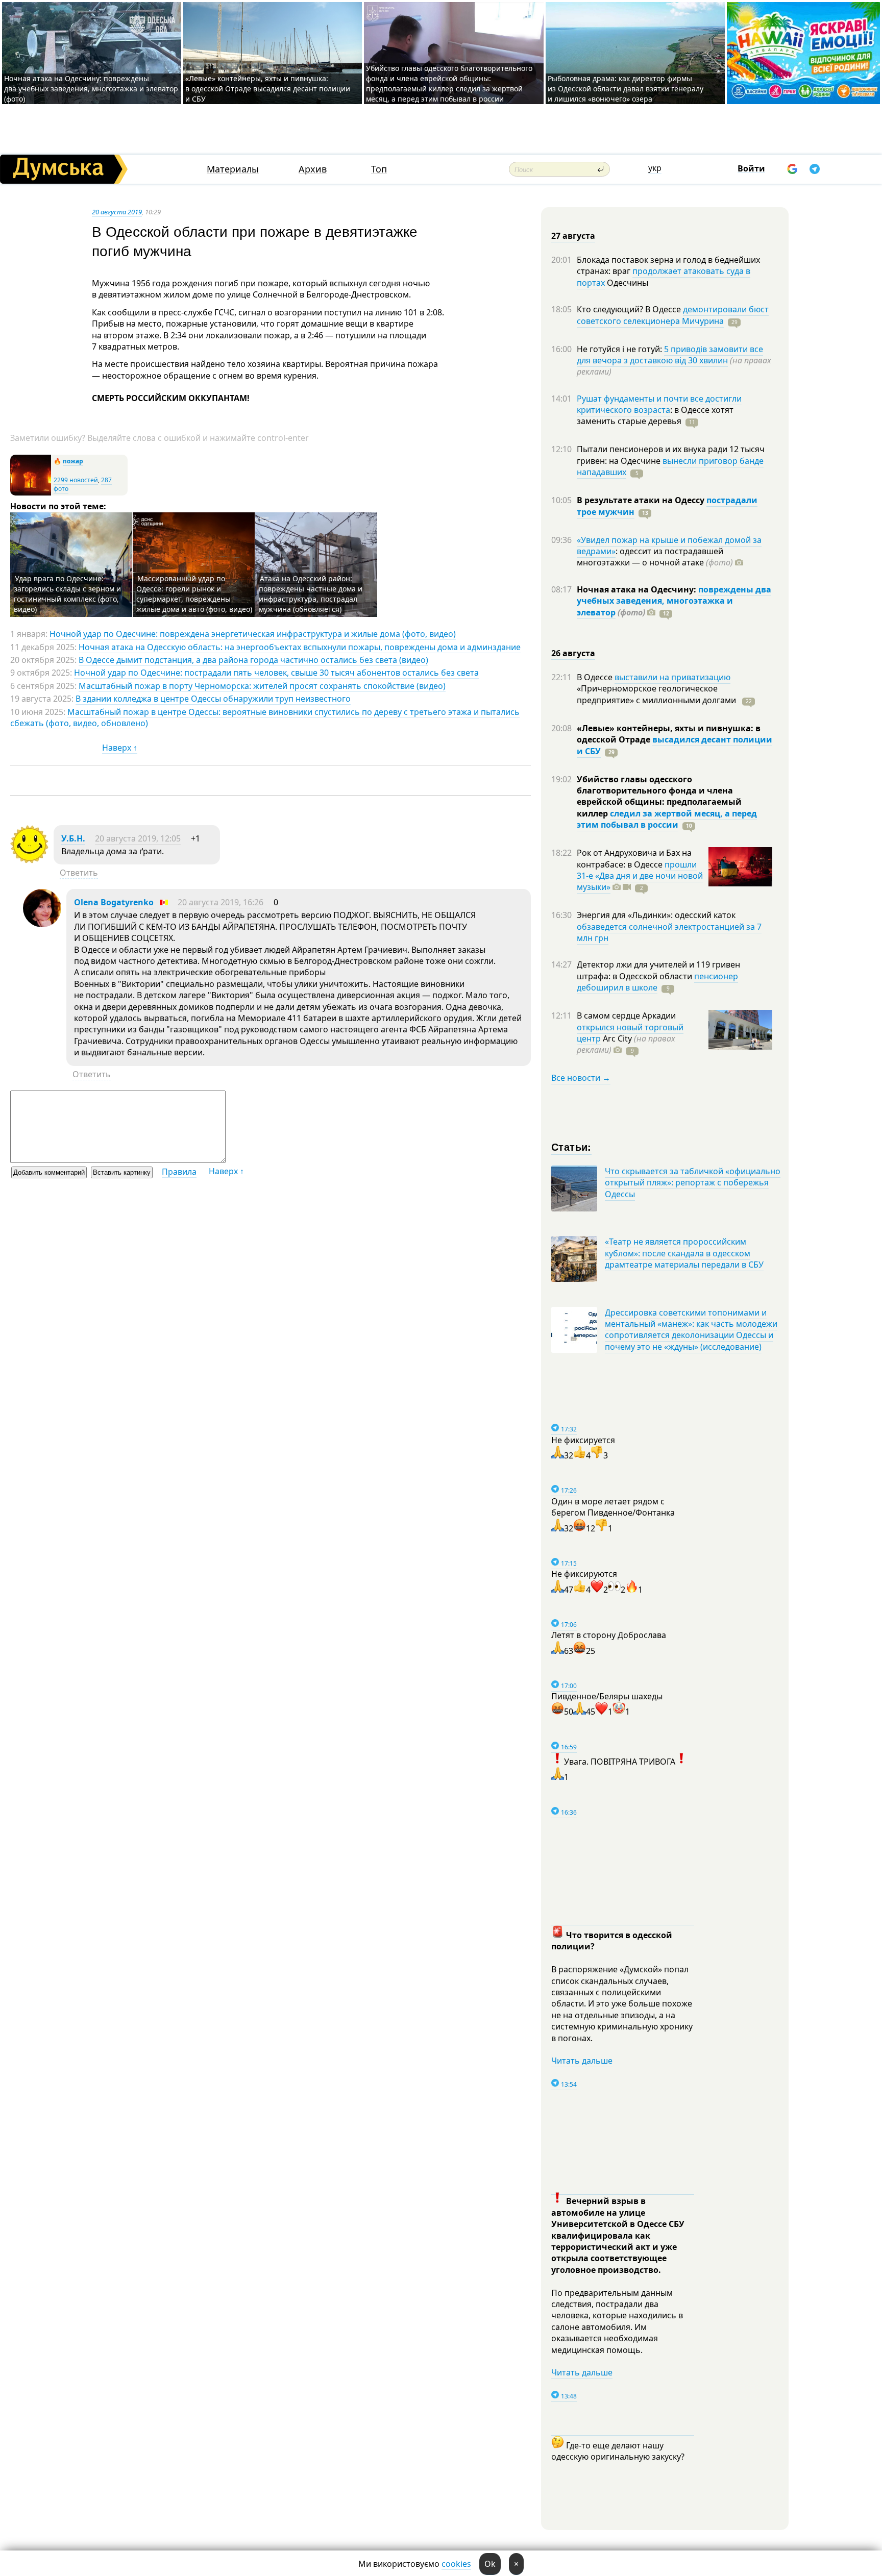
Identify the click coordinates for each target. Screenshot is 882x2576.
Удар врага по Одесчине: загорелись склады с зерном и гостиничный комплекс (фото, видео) (67, 594)
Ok (490, 2564)
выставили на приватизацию (672, 677)
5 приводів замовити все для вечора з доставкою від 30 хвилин (670, 355)
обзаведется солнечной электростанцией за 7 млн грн (669, 932)
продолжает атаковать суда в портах (664, 277)
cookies (456, 2564)
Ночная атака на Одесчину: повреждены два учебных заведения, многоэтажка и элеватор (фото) (91, 89)
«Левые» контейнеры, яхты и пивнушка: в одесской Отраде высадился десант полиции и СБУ (268, 89)
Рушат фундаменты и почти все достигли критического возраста (659, 404)
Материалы (233, 169)
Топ (379, 169)
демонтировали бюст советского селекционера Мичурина (673, 315)
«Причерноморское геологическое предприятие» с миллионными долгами (657, 694)
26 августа (573, 653)
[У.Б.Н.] (29, 860)
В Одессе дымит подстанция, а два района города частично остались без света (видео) (253, 660)
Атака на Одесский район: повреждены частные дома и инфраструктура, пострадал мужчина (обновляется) (311, 594)
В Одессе (596, 677)
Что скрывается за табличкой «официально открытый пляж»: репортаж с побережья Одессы (693, 1183)
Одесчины (627, 283)
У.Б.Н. (73, 838)
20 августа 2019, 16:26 (220, 902)
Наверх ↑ (120, 748)
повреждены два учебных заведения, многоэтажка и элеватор (674, 601)
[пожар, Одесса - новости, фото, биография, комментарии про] (31, 493)
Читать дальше (582, 2061)
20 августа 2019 (117, 212)
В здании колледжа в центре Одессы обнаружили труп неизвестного (213, 699)
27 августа (573, 236)
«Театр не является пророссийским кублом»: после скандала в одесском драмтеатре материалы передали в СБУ (684, 1253)
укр (655, 168)
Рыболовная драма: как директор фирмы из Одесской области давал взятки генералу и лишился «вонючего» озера (626, 89)
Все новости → (581, 1078)
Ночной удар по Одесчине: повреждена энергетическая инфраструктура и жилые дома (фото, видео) (253, 634)
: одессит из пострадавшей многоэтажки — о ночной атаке (655, 557)
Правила (179, 1172)
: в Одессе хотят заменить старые (655, 415)
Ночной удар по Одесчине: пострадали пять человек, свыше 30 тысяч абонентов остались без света (276, 673)
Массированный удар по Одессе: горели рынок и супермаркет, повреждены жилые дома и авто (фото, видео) (194, 594)
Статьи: (571, 1146)
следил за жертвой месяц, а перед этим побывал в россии (667, 819)
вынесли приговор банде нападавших (670, 466)
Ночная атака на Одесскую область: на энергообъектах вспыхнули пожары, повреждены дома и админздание (300, 647)
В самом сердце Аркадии (626, 1015)
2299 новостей (76, 480)
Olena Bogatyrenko (114, 902)
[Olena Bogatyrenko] (42, 924)
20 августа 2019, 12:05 (138, 838)
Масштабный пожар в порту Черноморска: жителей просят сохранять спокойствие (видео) (262, 686)
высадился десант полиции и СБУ (675, 745)
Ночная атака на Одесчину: (638, 589)
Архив (313, 169)
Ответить (79, 873)
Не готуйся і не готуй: (620, 349)
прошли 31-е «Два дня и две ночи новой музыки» (640, 876)
